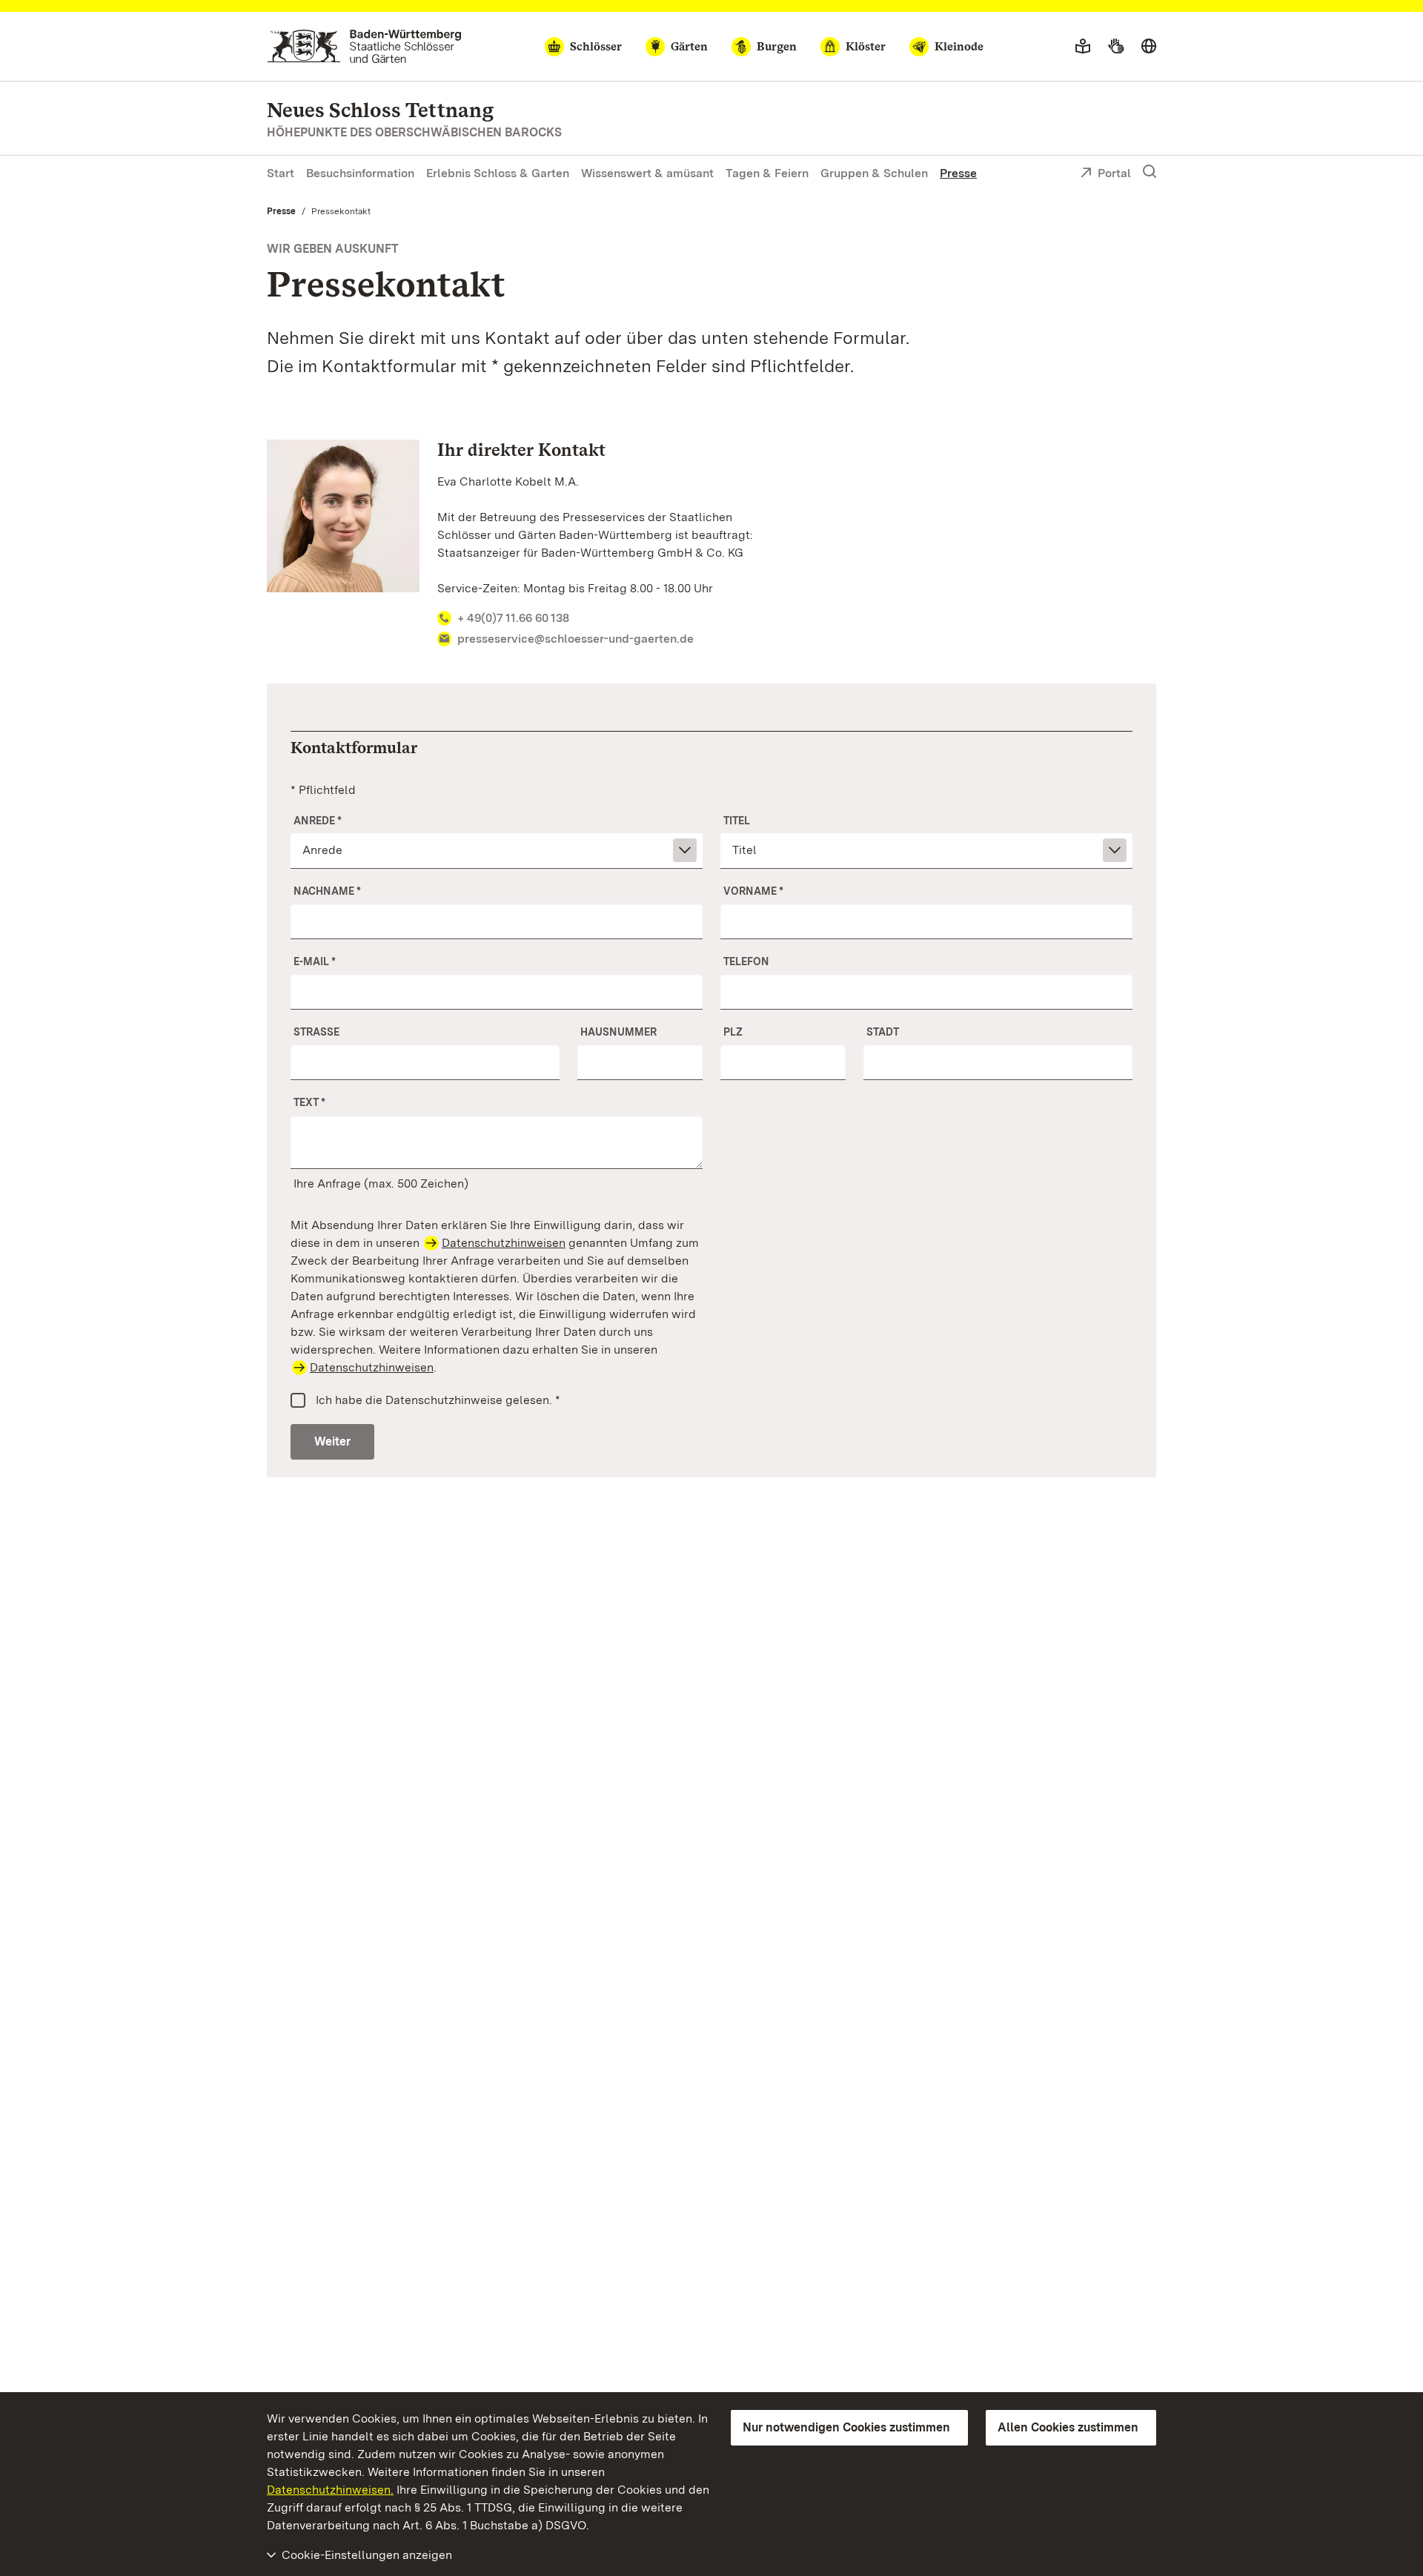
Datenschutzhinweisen (504, 1243)
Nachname (327, 891)
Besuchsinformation (360, 173)
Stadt (883, 1032)
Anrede (318, 821)
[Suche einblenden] (1150, 172)
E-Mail (315, 961)
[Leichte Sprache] (1083, 47)
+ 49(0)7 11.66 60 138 (513, 618)
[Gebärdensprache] (1116, 47)
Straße (316, 1032)
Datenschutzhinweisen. (330, 2490)
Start (281, 173)
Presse (958, 173)
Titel (737, 821)
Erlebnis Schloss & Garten (498, 173)
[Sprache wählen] (1149, 47)
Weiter (332, 1441)
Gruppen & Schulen (874, 173)
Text (309, 1102)
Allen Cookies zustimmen (1068, 2427)
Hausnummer (618, 1032)
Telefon (746, 961)
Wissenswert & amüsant (647, 173)
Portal (1114, 173)
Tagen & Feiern (767, 173)
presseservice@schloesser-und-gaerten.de (575, 639)
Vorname (753, 891)
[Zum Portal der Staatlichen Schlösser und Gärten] (364, 46)
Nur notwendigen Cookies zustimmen (846, 2427)
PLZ (733, 1032)
